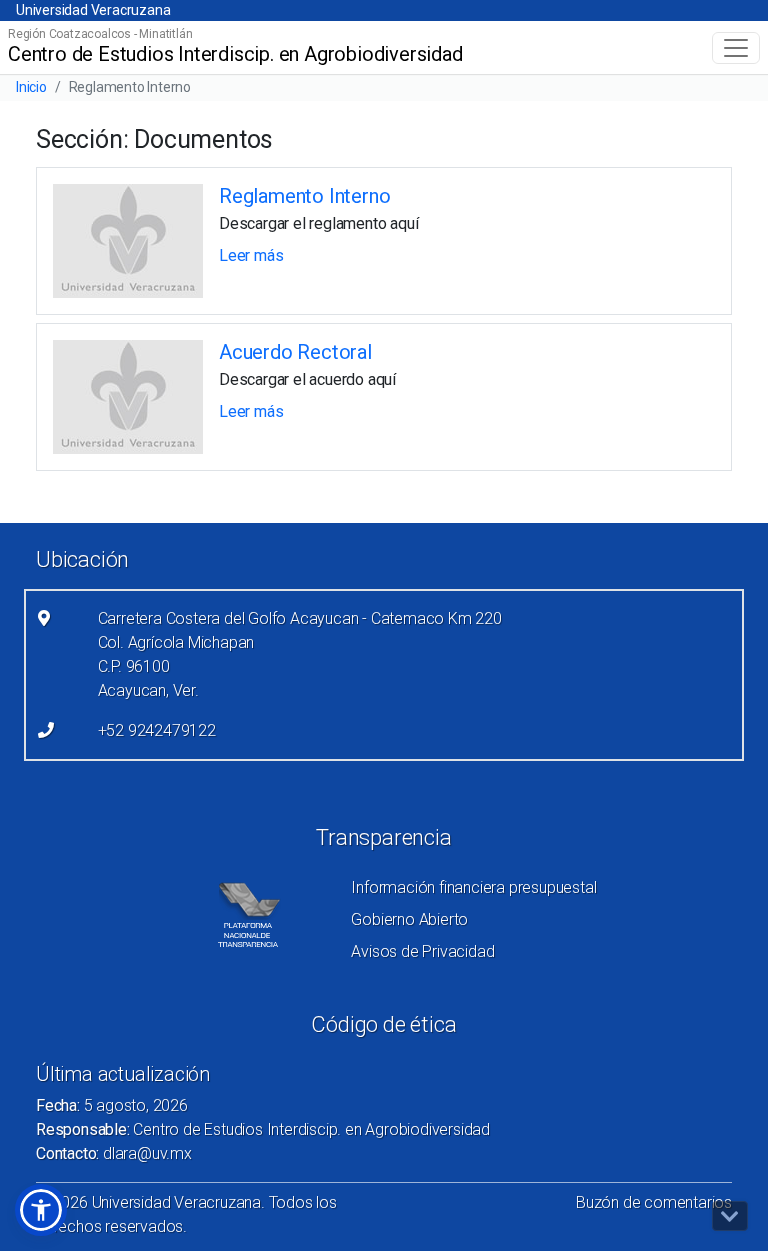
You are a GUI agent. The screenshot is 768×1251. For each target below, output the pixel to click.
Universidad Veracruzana (93, 10)
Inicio (31, 87)
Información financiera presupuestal (473, 887)
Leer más (251, 255)
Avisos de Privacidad (422, 951)
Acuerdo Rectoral (295, 352)
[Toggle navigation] (736, 48)
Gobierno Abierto (409, 919)
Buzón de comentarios (654, 1202)
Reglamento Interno (304, 196)
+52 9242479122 (157, 730)
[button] (41, 1210)
